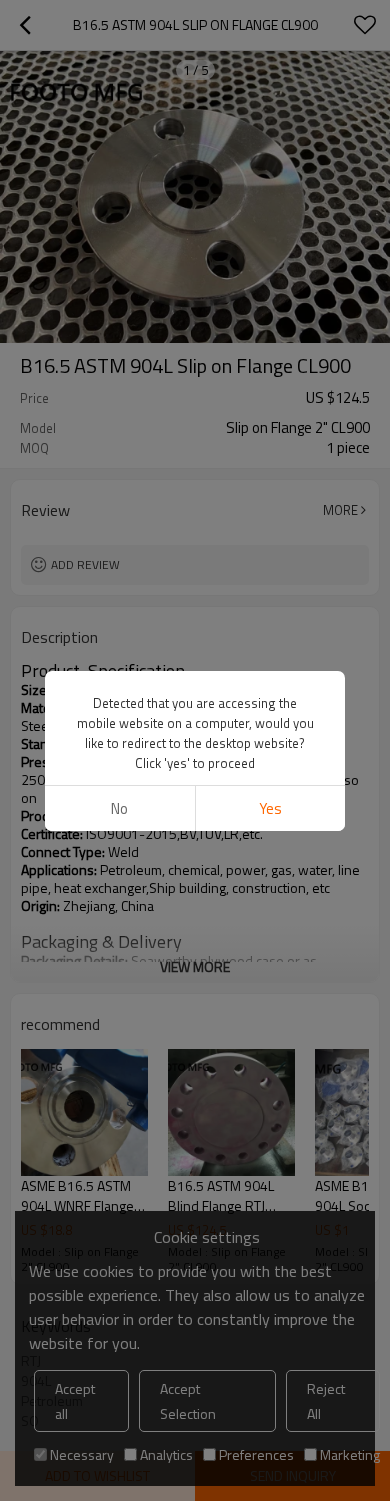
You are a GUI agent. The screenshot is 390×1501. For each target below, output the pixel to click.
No (119, 808)
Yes (270, 808)
